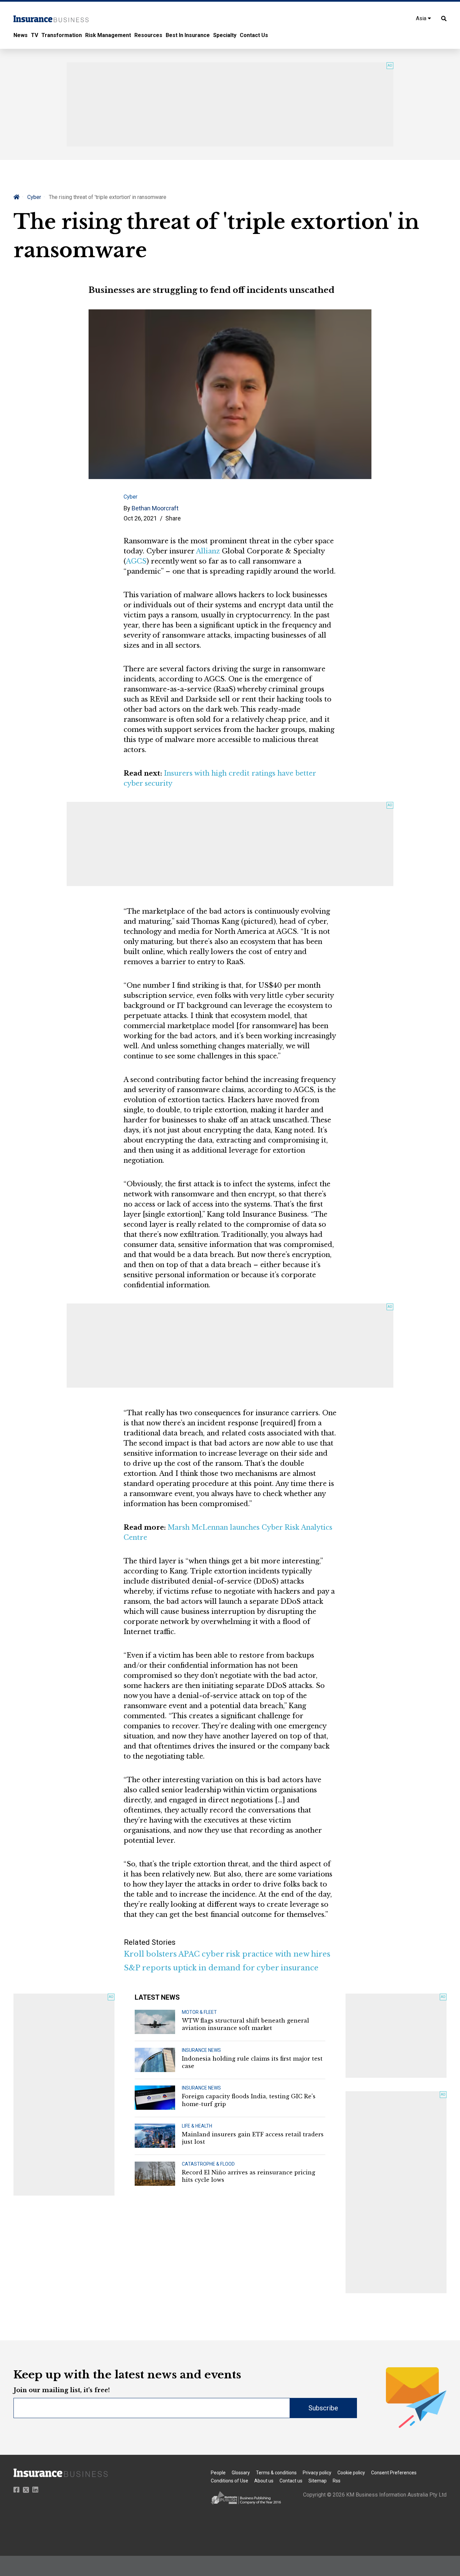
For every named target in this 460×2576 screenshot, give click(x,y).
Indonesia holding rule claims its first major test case (252, 2062)
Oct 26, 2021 (140, 518)
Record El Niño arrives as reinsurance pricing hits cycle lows (249, 2176)
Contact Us (254, 35)
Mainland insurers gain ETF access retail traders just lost (253, 2138)
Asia (422, 18)
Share (173, 518)
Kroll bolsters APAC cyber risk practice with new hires (227, 1954)
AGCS (136, 561)
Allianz (208, 551)
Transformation (62, 35)
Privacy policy (317, 2473)
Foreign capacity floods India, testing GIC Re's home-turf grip (249, 2100)
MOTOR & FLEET (199, 2012)
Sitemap (318, 2481)
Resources (148, 35)
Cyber (34, 197)
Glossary (241, 2473)
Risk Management (108, 35)
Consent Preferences (394, 2473)
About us (264, 2481)
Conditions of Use (229, 2481)
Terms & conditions (276, 2473)
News (21, 35)
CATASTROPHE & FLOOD (208, 2164)
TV (35, 35)
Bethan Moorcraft (155, 508)
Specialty (225, 35)
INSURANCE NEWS (201, 2050)
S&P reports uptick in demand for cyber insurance (221, 1968)
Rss (337, 2481)
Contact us (291, 2481)
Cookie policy (351, 2473)
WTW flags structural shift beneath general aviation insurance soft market (245, 2024)
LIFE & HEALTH (197, 2126)
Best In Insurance (188, 35)
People (218, 2473)
